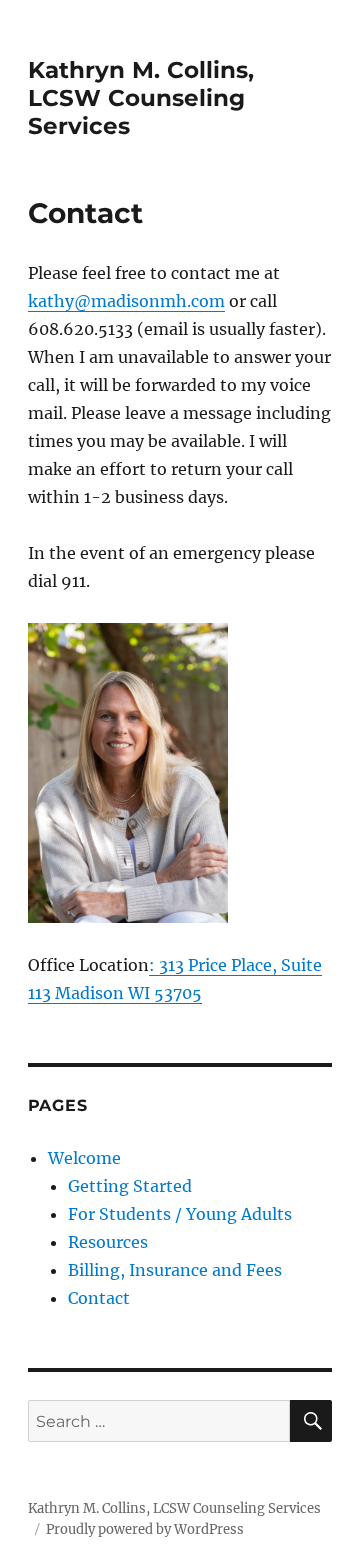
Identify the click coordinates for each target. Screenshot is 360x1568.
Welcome (84, 1158)
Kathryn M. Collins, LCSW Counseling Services (141, 98)
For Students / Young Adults (180, 1214)
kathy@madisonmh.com (126, 301)
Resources (108, 1242)
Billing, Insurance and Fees (175, 1270)
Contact (99, 1298)
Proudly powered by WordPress (145, 1529)
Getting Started (130, 1186)
